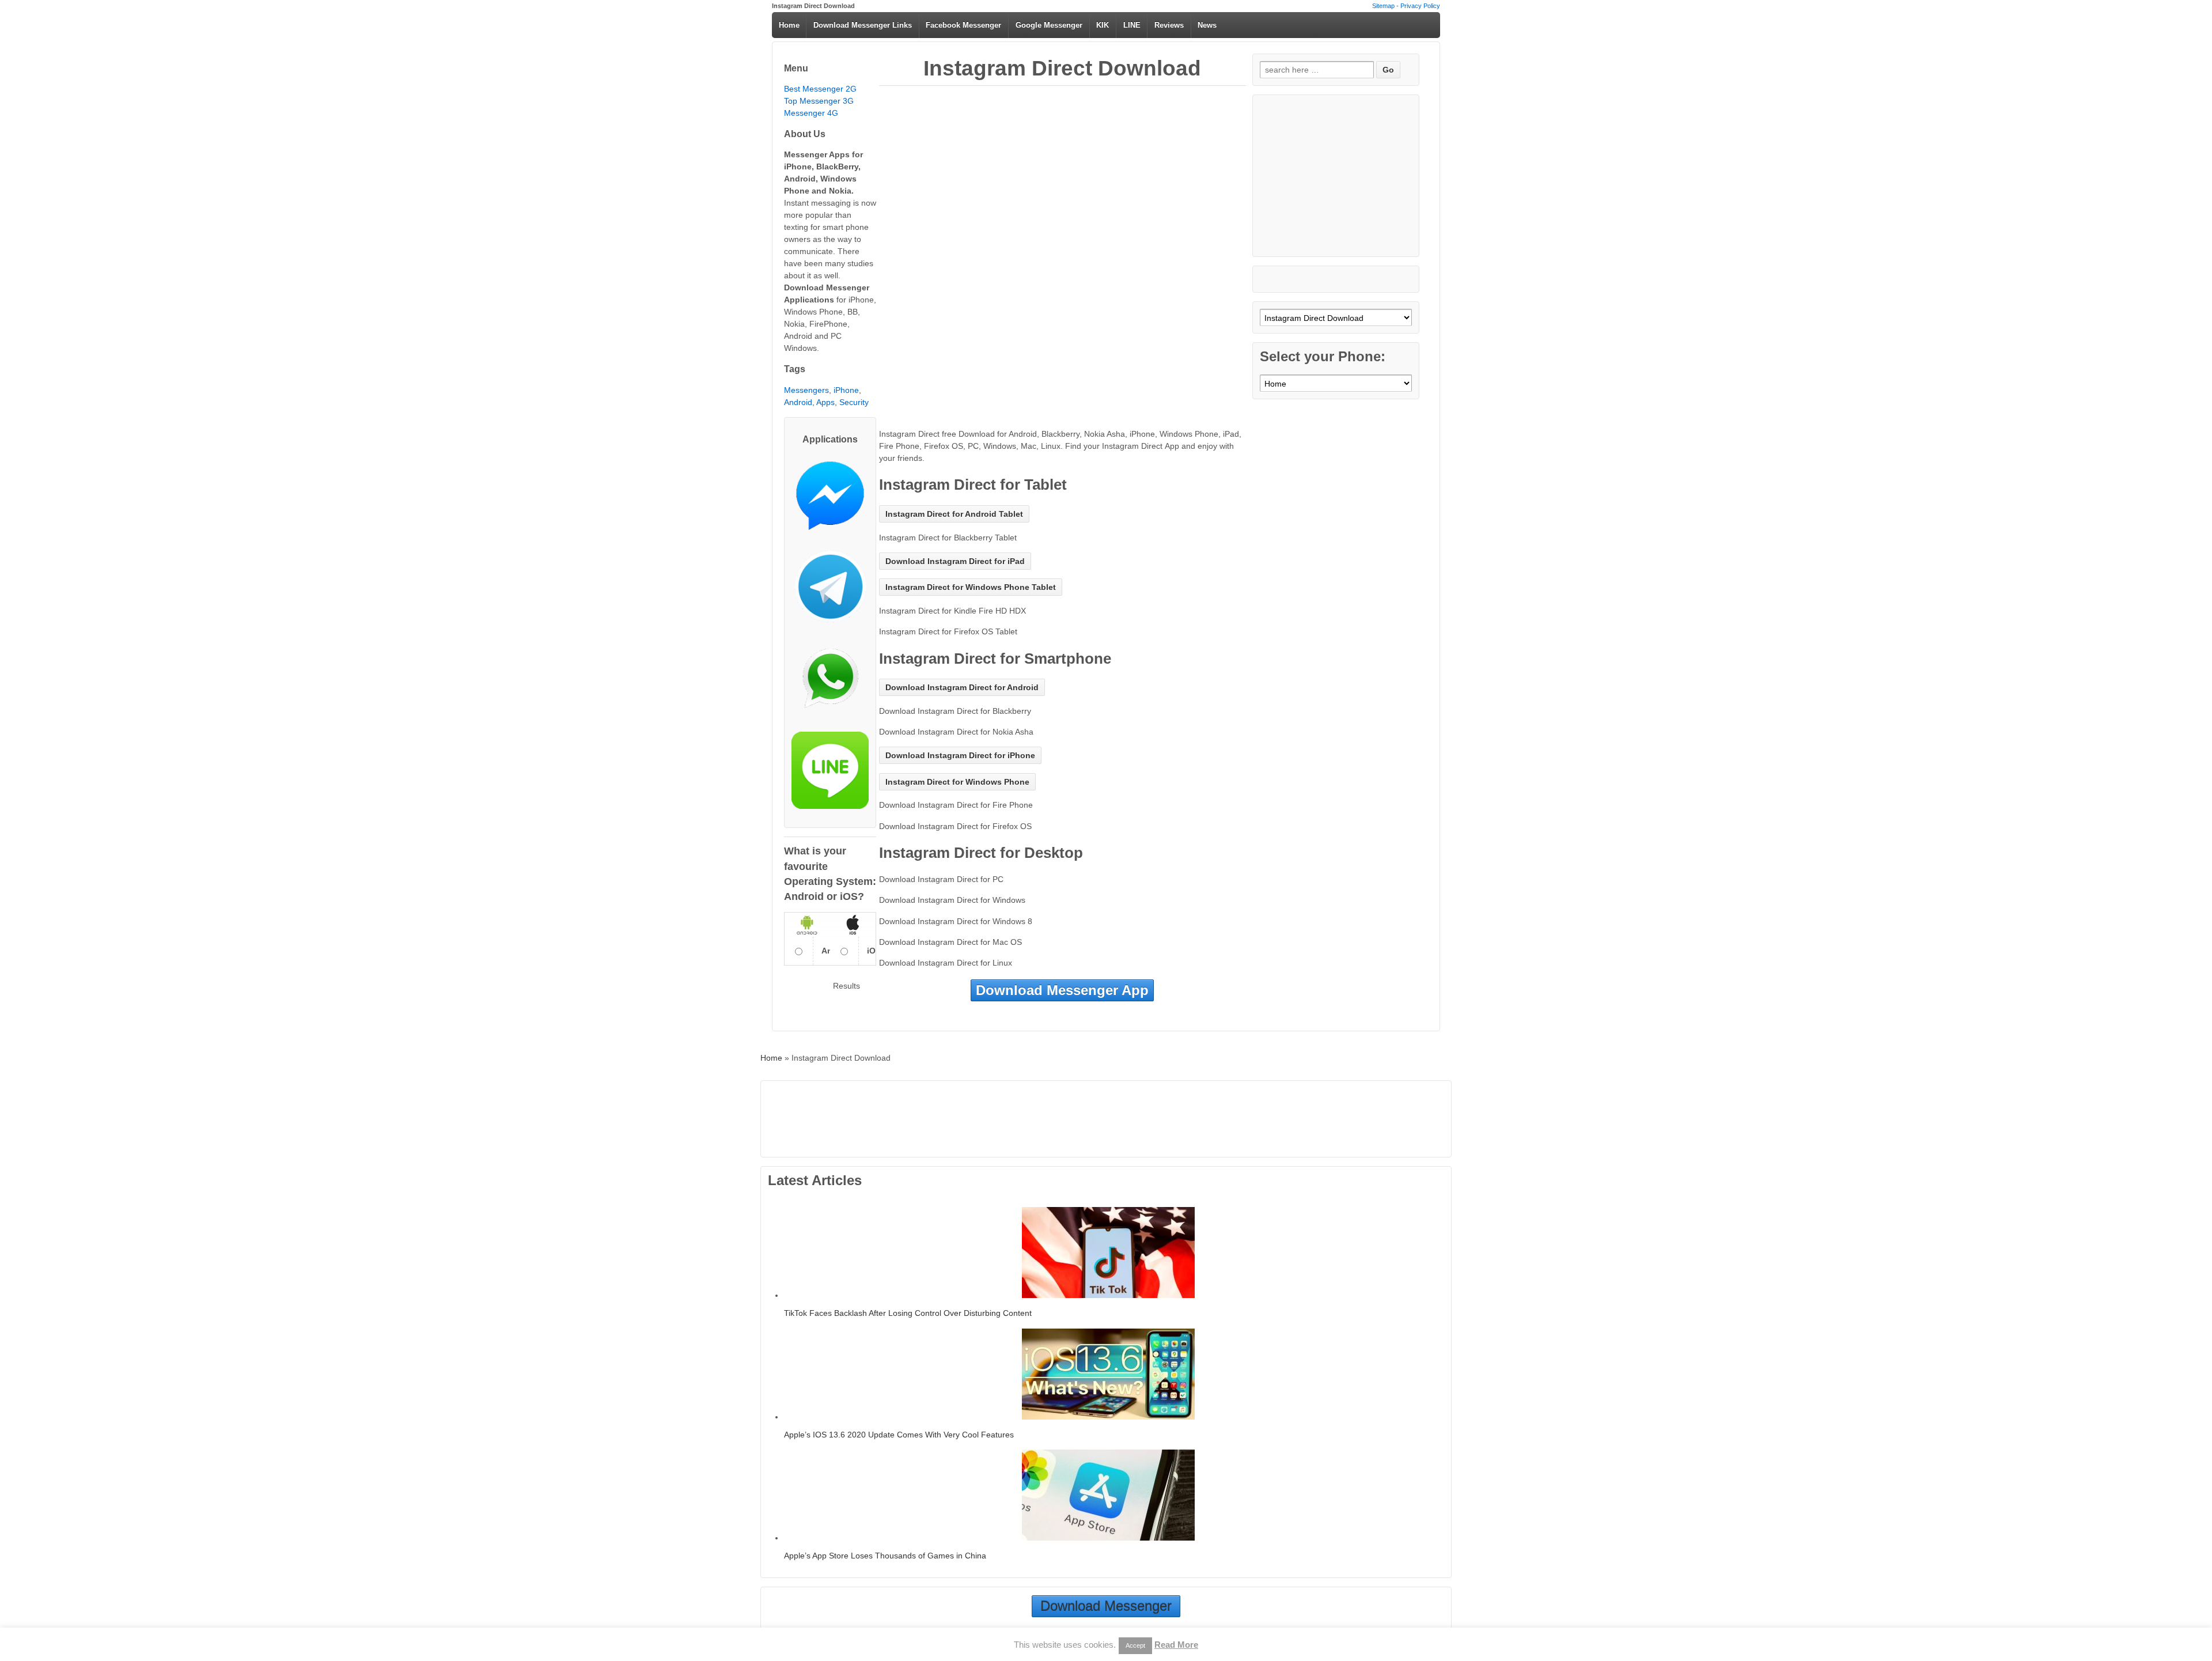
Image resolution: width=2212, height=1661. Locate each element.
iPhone (846, 390)
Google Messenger (1049, 25)
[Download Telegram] (830, 591)
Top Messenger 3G (819, 101)
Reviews (1169, 25)
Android (798, 402)
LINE (1132, 25)
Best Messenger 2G (820, 89)
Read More (1176, 1645)
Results (846, 986)
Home (789, 25)
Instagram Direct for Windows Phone (957, 782)
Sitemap (1383, 6)
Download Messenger (1106, 1606)
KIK (1103, 25)
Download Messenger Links (863, 25)
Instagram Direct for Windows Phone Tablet (971, 587)
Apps (825, 402)
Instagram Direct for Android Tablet (954, 514)
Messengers (806, 390)
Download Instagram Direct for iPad (955, 561)
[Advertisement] (1063, 177)
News (1207, 25)
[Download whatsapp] (830, 683)
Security (854, 402)
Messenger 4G (811, 113)
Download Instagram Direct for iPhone (960, 755)
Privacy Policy (1420, 6)
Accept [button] (1135, 1645)
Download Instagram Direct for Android (962, 687)
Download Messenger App (1062, 990)
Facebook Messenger (963, 25)
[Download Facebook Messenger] (830, 500)
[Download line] (830, 775)
